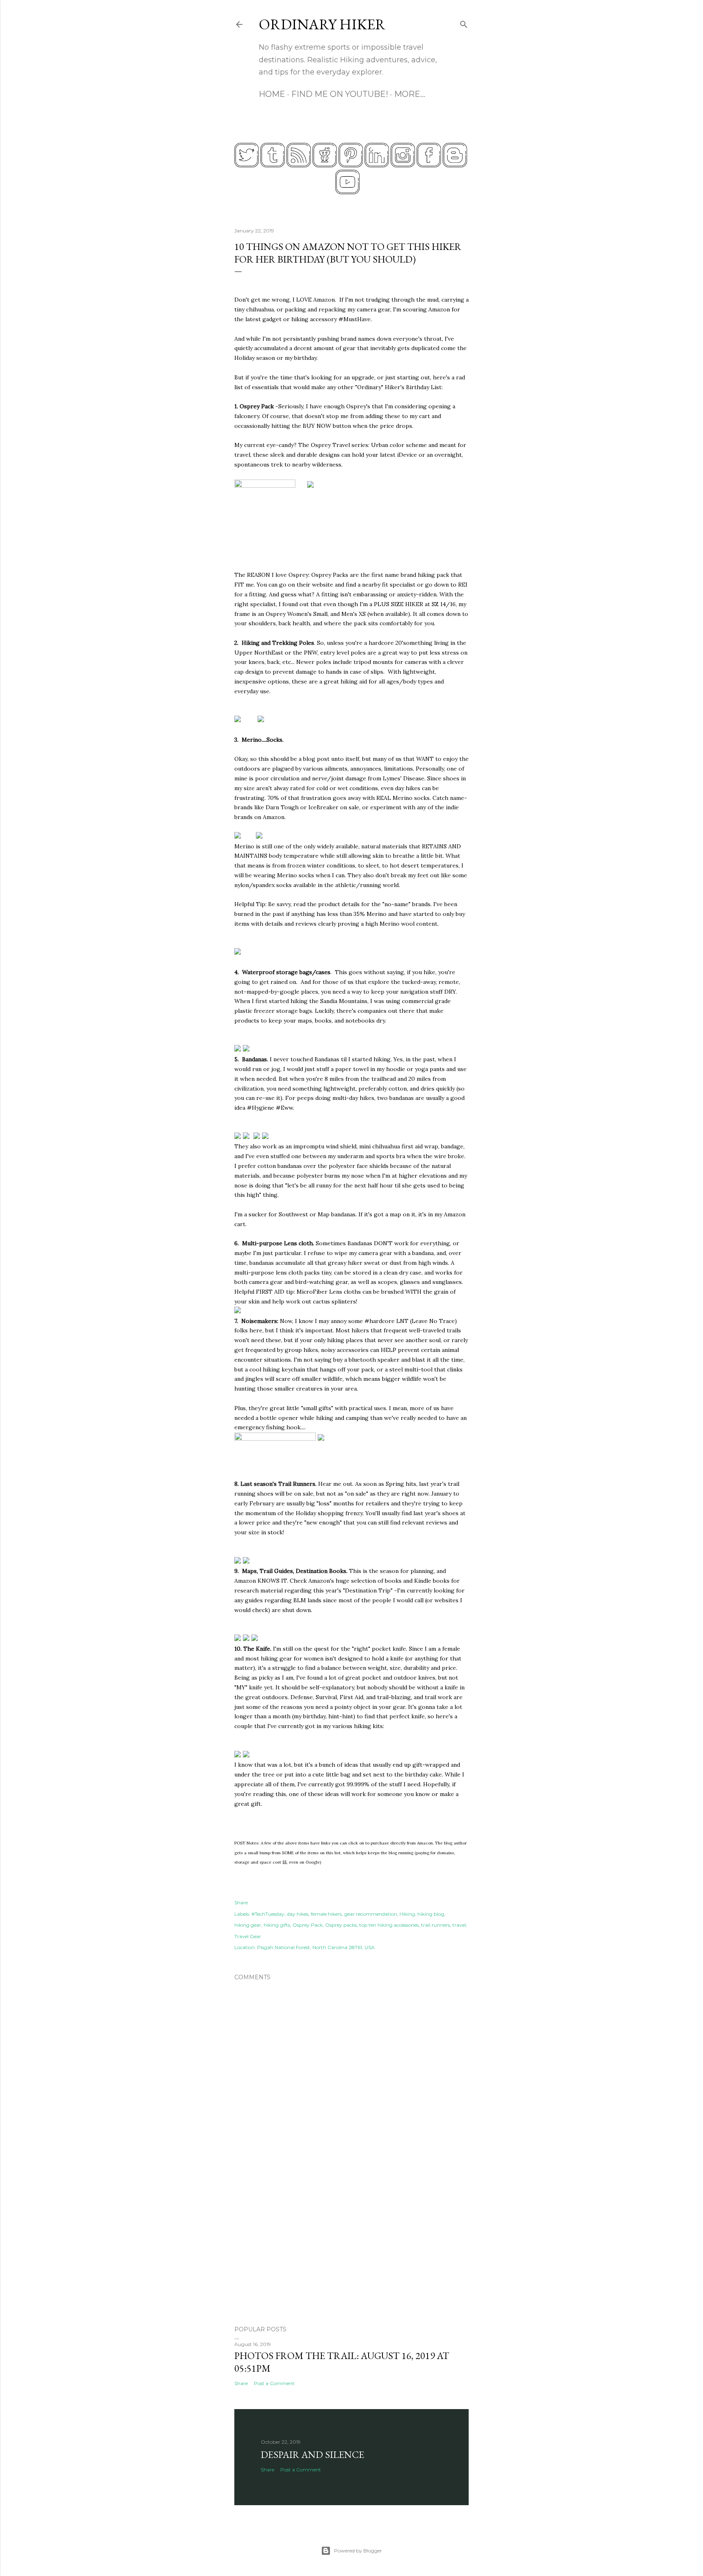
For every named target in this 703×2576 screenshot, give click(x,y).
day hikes (298, 1914)
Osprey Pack (308, 1925)
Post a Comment (274, 2383)
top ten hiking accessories (389, 1925)
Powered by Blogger (358, 2551)
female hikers (326, 1914)
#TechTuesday (268, 1914)
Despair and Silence (312, 2454)
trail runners (436, 1925)
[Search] (464, 23)
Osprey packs (341, 1925)
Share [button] (241, 1902)
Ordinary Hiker (322, 24)
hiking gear (248, 1925)
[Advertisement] (351, 2248)
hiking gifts (277, 1925)
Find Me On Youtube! (340, 94)
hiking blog (431, 1914)
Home (272, 94)
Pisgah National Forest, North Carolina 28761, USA (316, 1947)
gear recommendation (371, 1914)
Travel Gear (248, 1936)
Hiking (407, 1914)
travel (459, 1925)
